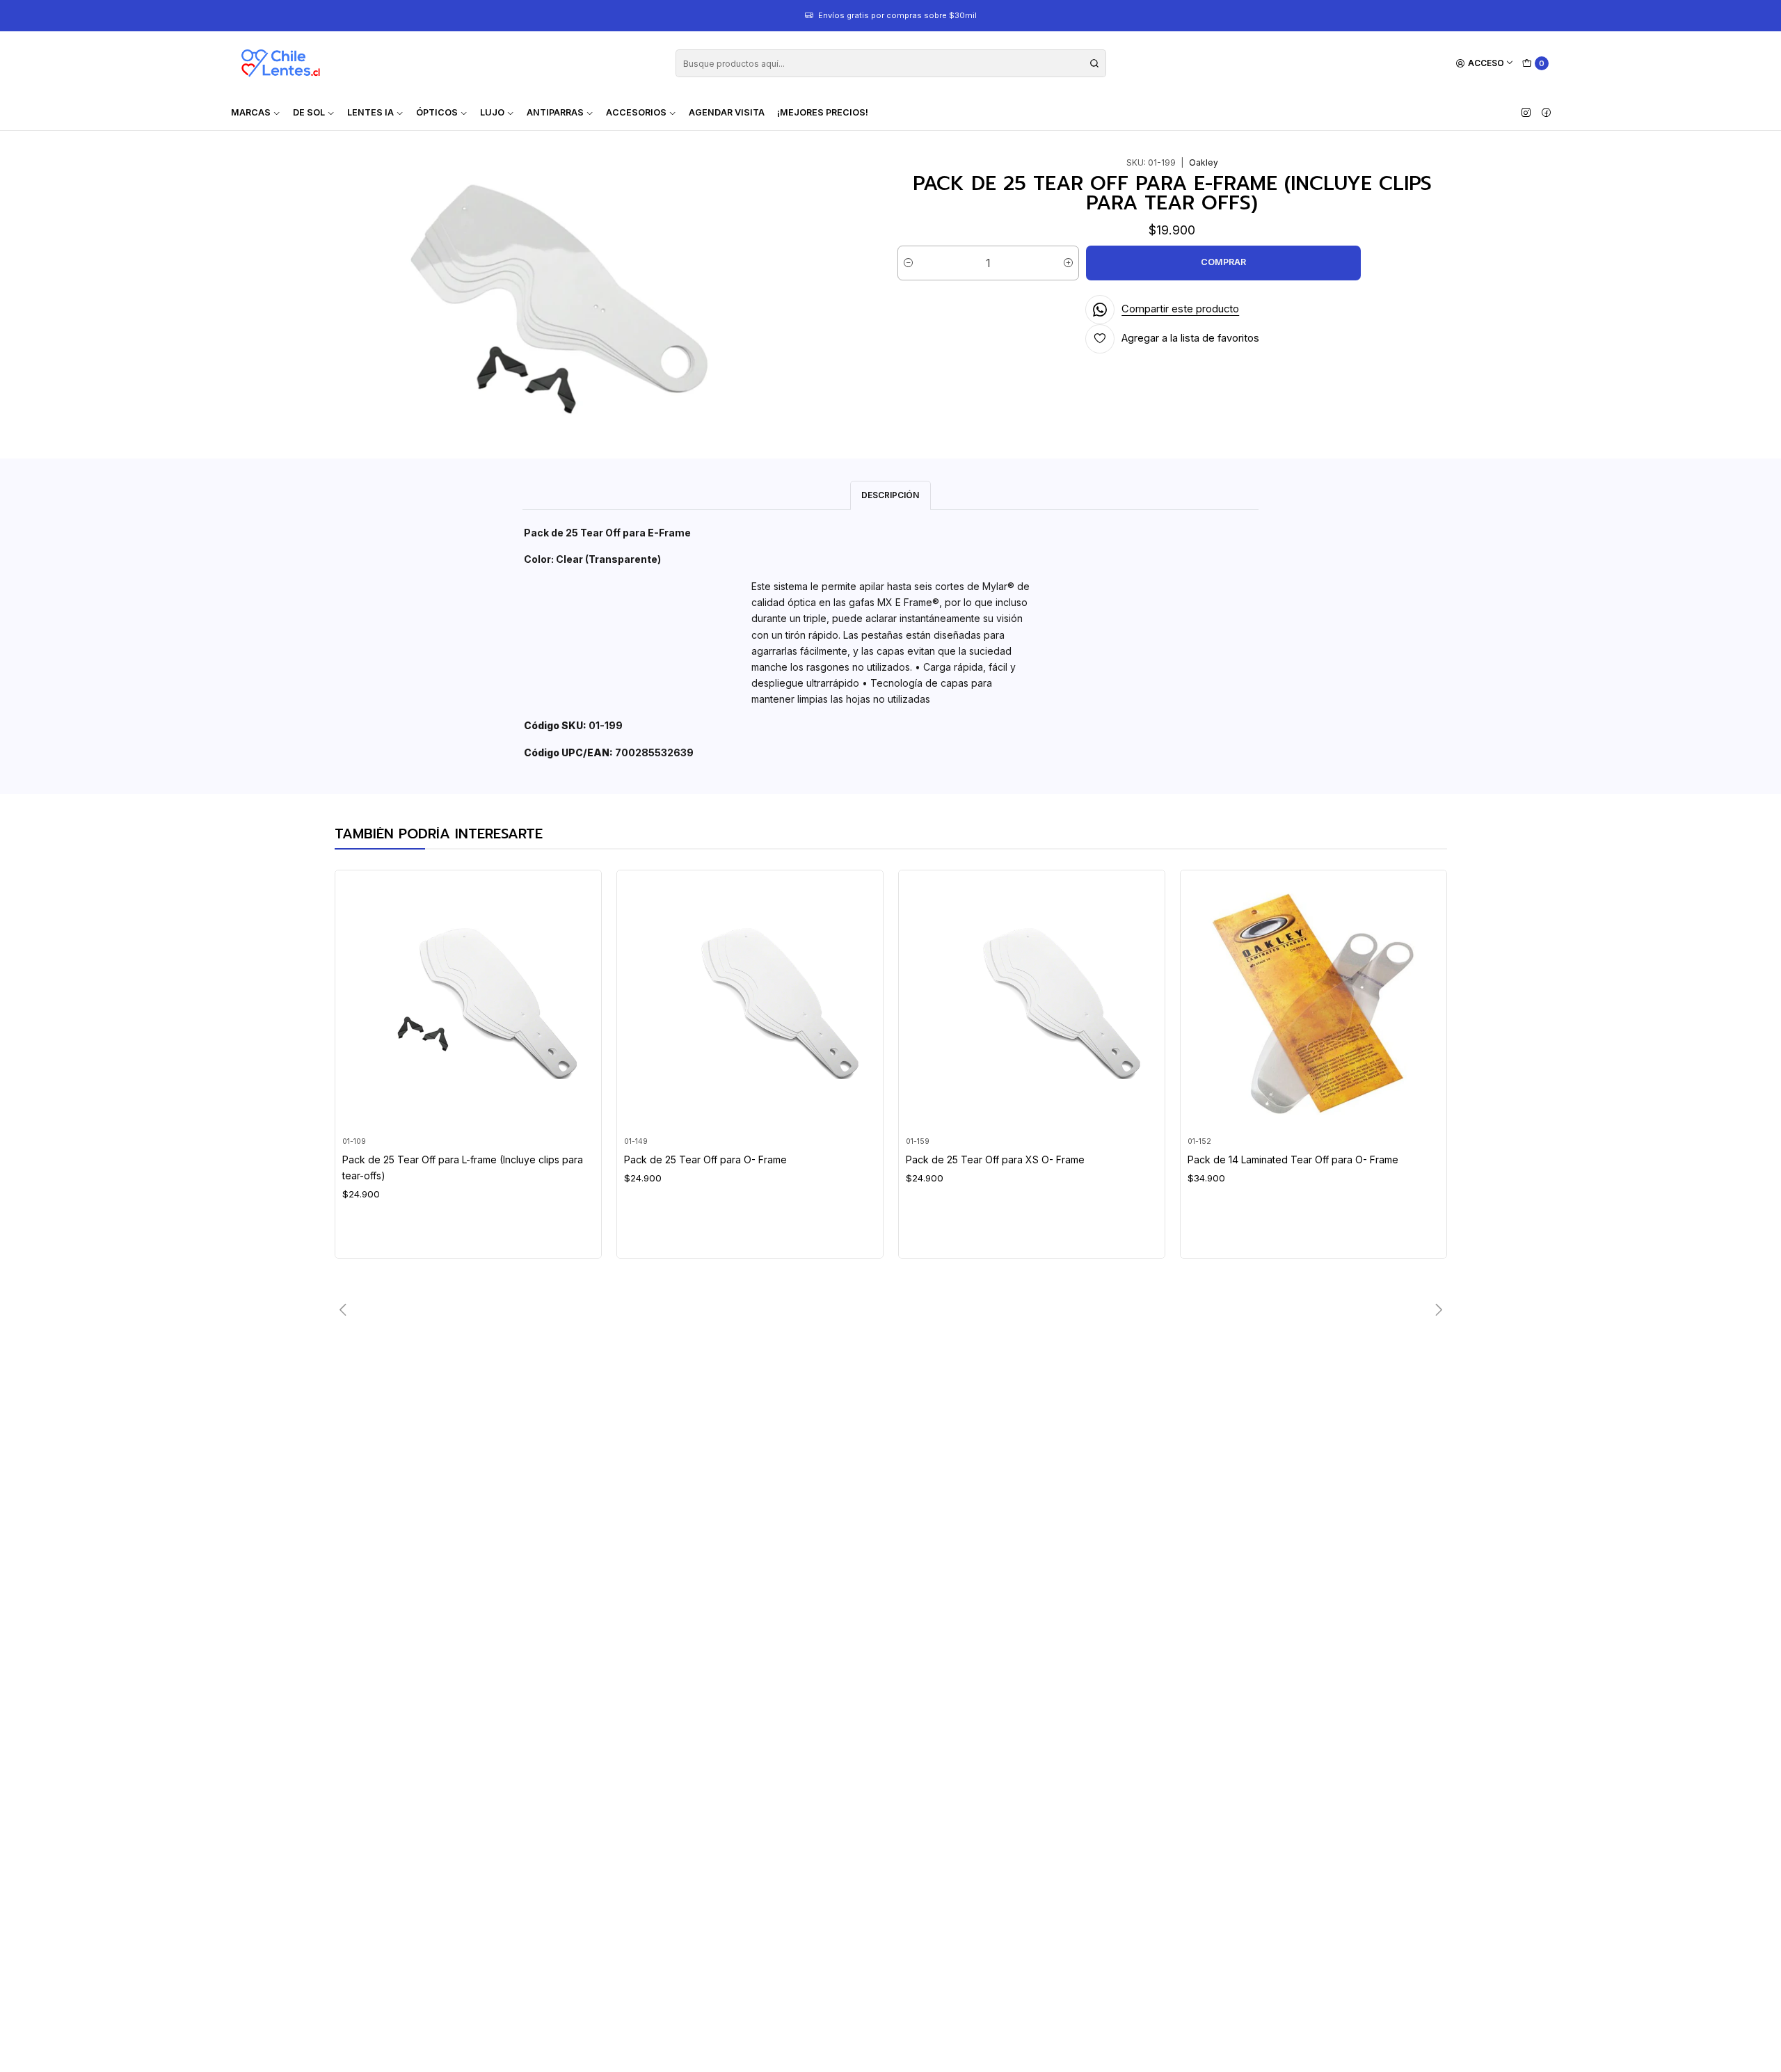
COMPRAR (1223, 262)
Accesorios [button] (636, 112)
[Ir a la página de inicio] (280, 63)
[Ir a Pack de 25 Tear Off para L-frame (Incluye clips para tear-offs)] (468, 1004)
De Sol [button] (309, 112)
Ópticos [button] (437, 112)
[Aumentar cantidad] (1068, 263)
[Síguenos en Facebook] (1546, 113)
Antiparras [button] (555, 112)
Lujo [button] (492, 112)
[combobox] (891, 63)
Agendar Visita (727, 112)
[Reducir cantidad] (908, 263)
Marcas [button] (251, 112)
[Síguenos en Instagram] (1526, 113)
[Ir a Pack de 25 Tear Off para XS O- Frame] (1031, 1004)
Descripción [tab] (890, 495)
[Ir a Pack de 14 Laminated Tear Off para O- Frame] (1313, 1004)
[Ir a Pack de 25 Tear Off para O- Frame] (750, 1004)
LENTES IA (370, 112)
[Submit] (1094, 63)
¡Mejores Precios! (823, 112)
